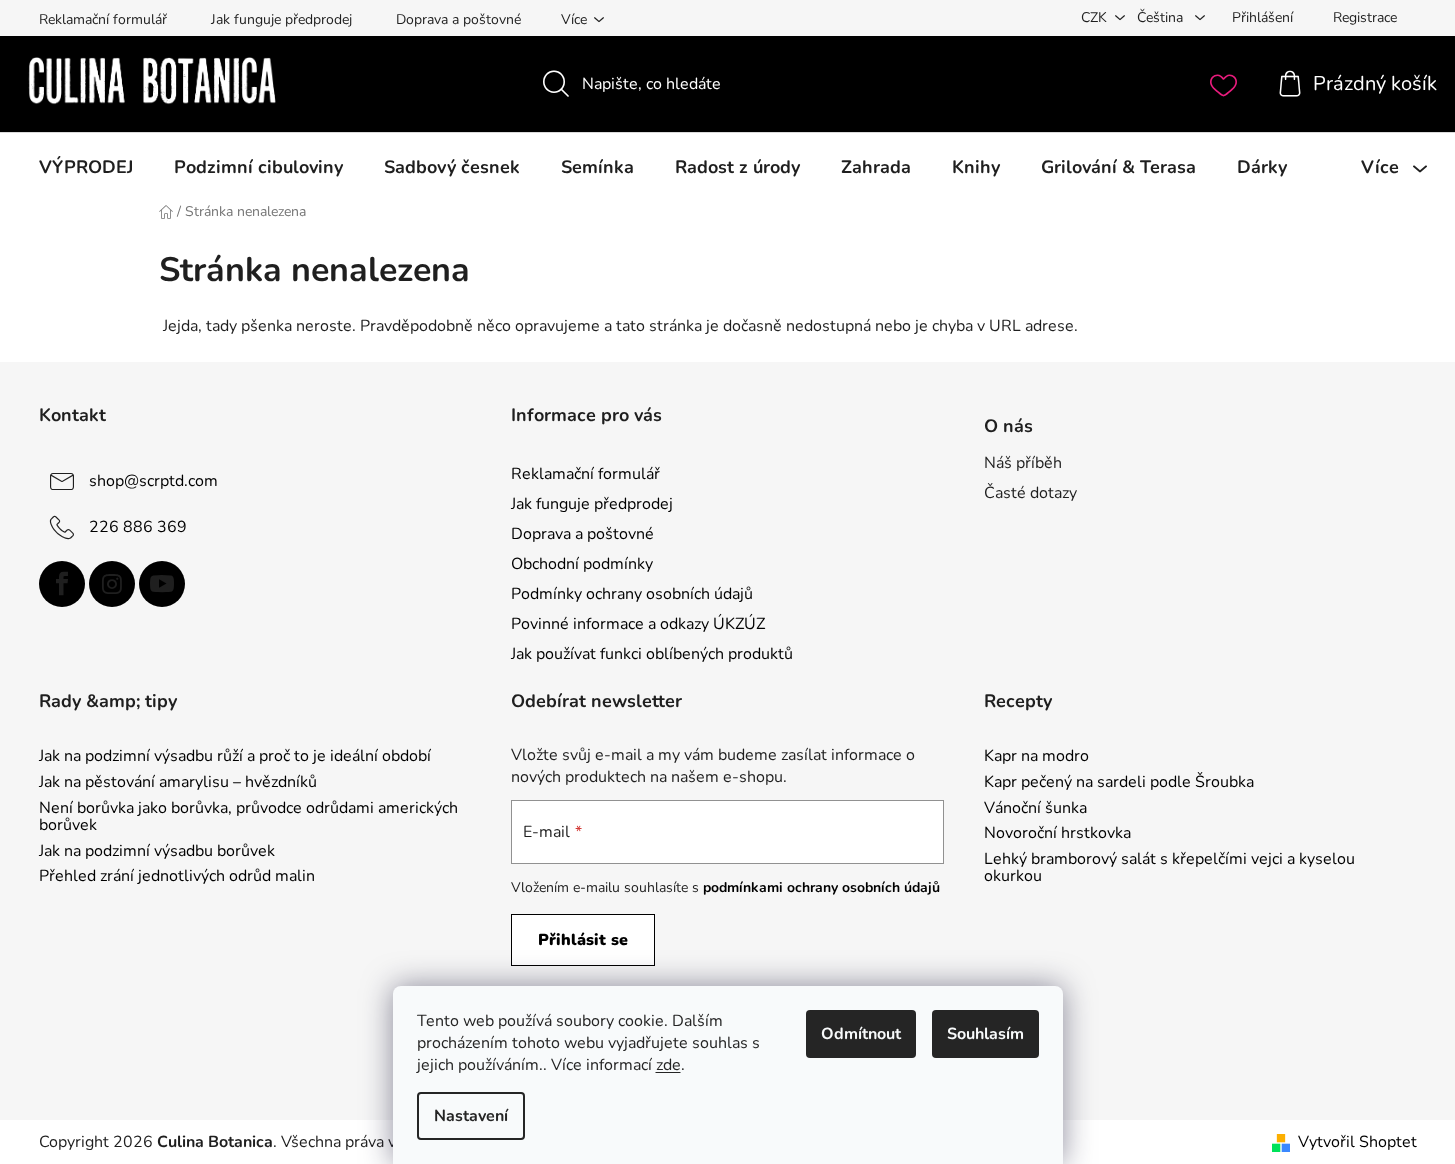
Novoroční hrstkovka (1057, 834)
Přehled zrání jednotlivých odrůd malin (177, 877)
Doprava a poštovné (458, 19)
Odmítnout (861, 1034)
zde (668, 1065)
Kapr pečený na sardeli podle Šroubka (1119, 783)
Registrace (1365, 17)
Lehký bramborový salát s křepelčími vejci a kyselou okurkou (1169, 868)
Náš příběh (1023, 463)
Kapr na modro (1036, 757)
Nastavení (471, 1116)
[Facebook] (62, 584)
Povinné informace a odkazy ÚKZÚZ (638, 624)
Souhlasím (985, 1034)
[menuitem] (86, 167)
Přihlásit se (583, 940)
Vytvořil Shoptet (1357, 1142)
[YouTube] (162, 584)
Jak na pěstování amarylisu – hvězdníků (178, 783)
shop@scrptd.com (153, 480)
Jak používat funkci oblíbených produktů (652, 654)
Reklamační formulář (103, 19)
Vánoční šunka (1035, 809)
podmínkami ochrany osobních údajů (821, 887)
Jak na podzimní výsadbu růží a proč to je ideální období (235, 757)
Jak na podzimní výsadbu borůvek (157, 852)
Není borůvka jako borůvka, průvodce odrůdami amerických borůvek (248, 817)
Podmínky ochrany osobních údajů (632, 594)
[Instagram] (112, 584)
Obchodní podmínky (582, 564)
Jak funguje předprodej (281, 19)
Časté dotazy (1030, 493)
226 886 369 (138, 526)
